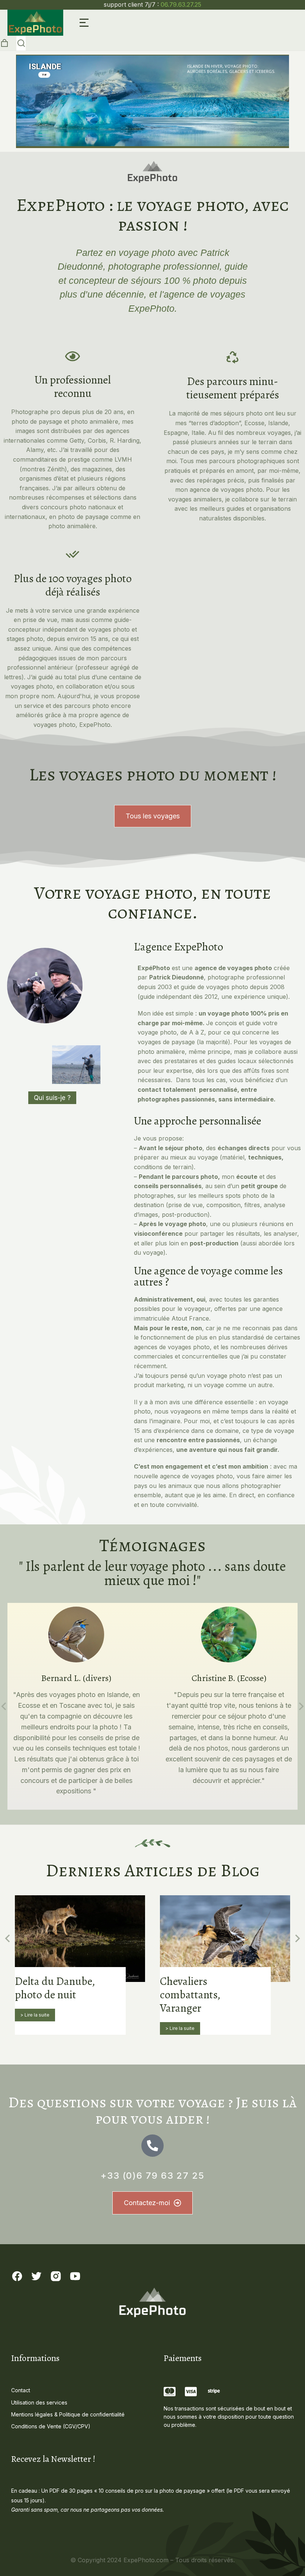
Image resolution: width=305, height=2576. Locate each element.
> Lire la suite (35, 2015)
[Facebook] (17, 2276)
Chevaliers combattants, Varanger (190, 1995)
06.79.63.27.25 (181, 4)
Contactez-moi (147, 2203)
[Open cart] (4, 43)
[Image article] (80, 1939)
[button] (84, 23)
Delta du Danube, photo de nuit (55, 1988)
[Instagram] (56, 2276)
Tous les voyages (153, 816)
